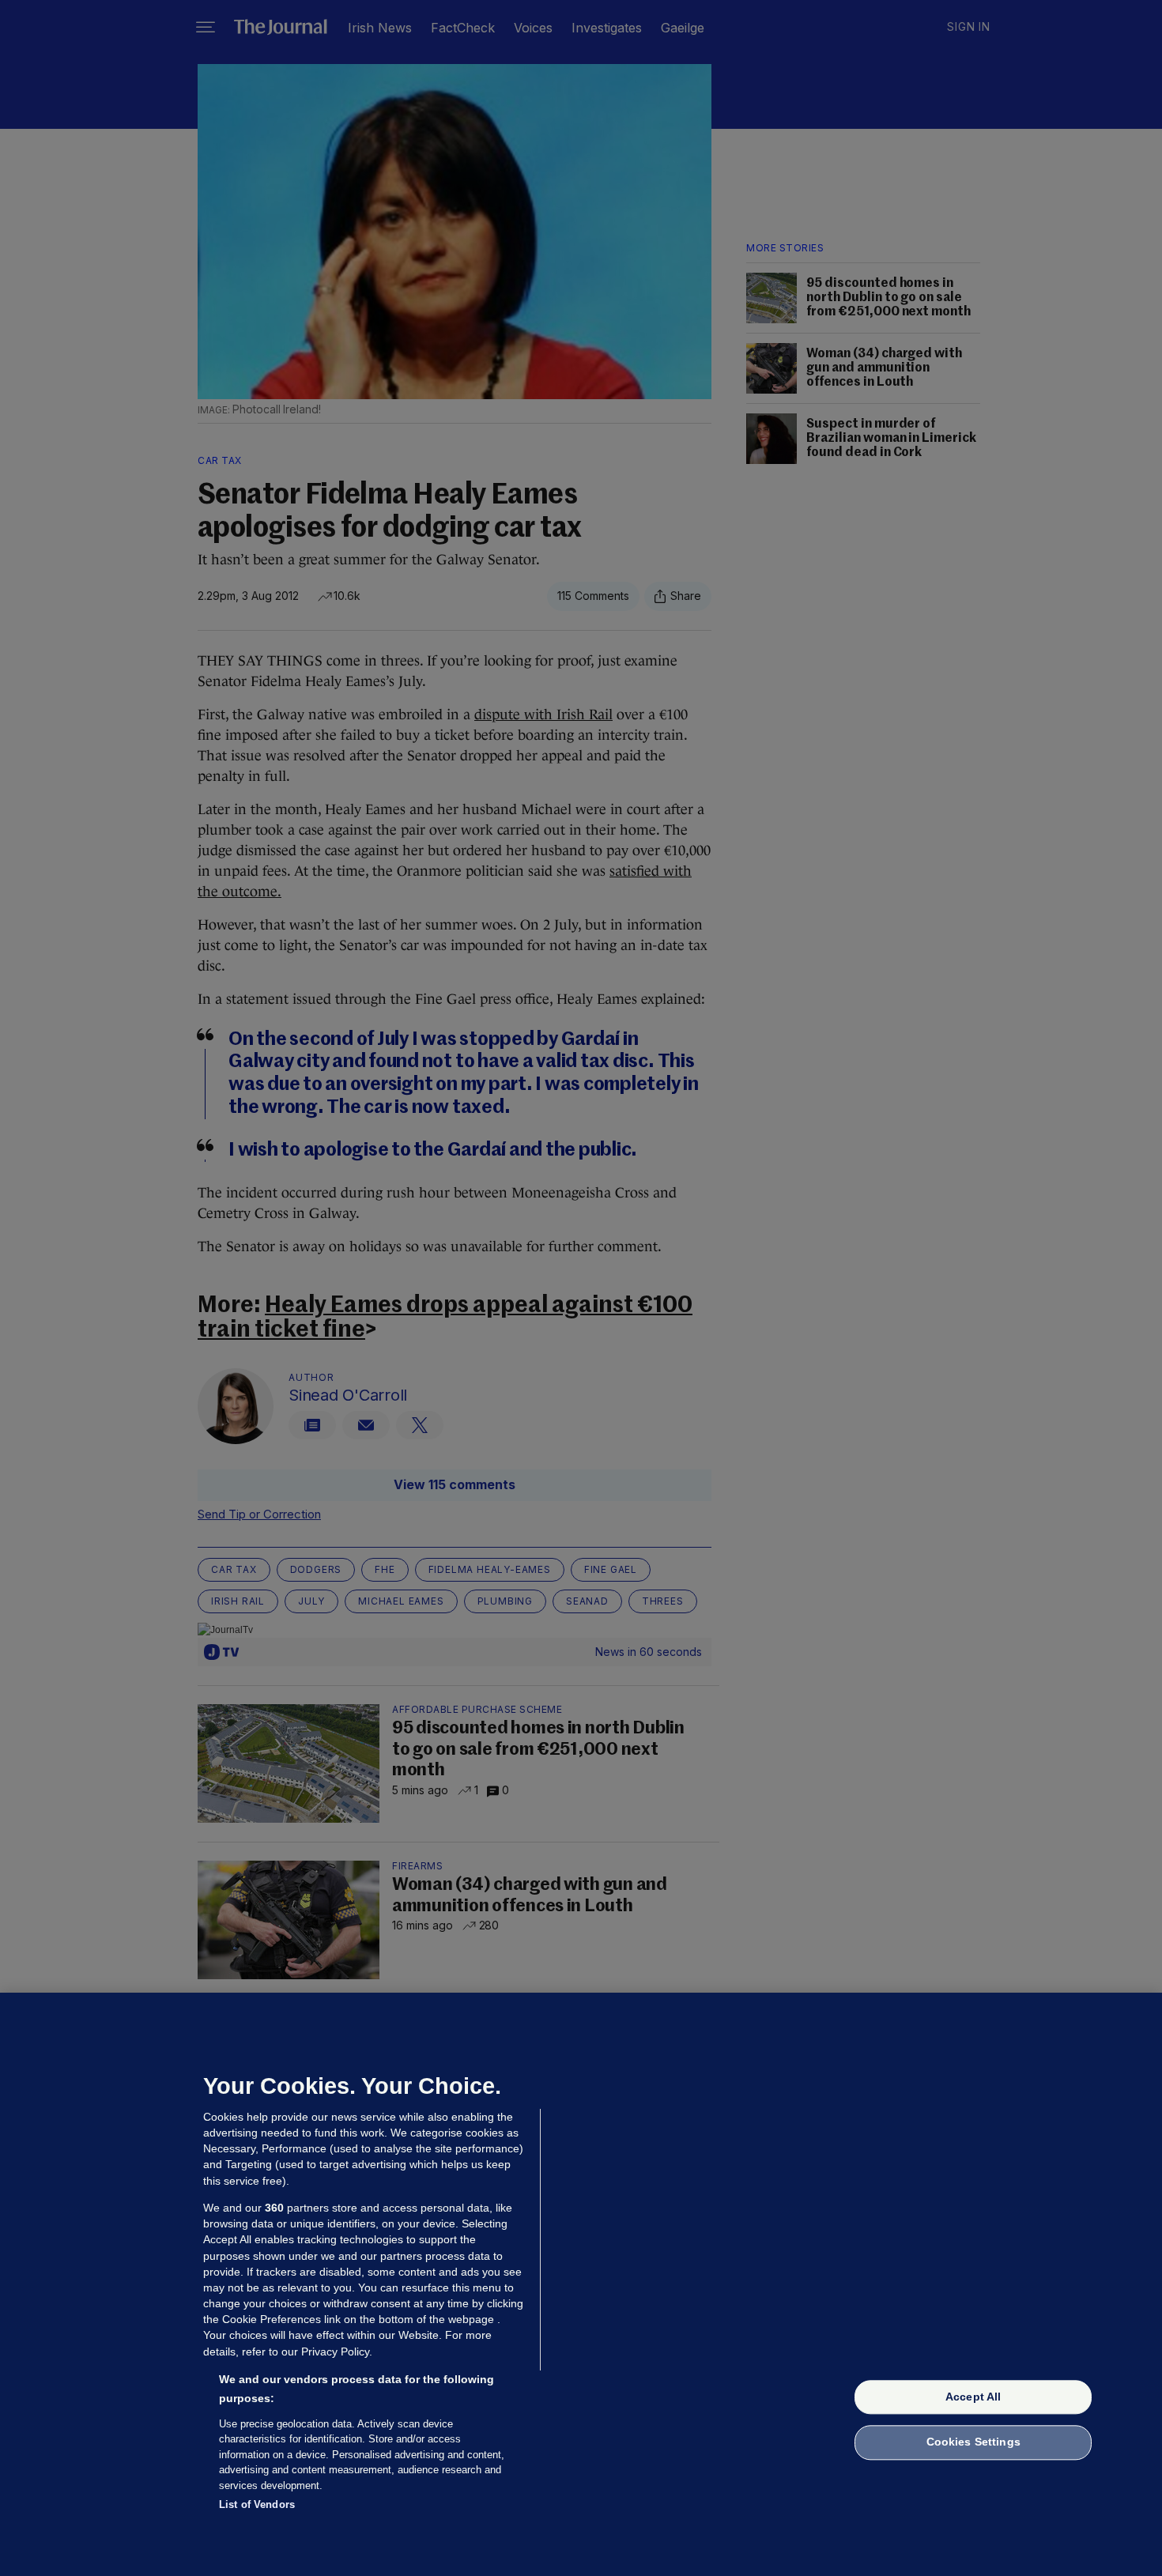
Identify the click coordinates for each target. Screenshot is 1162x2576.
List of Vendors (257, 2504)
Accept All (973, 2397)
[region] (581, 2284)
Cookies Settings (973, 2442)
